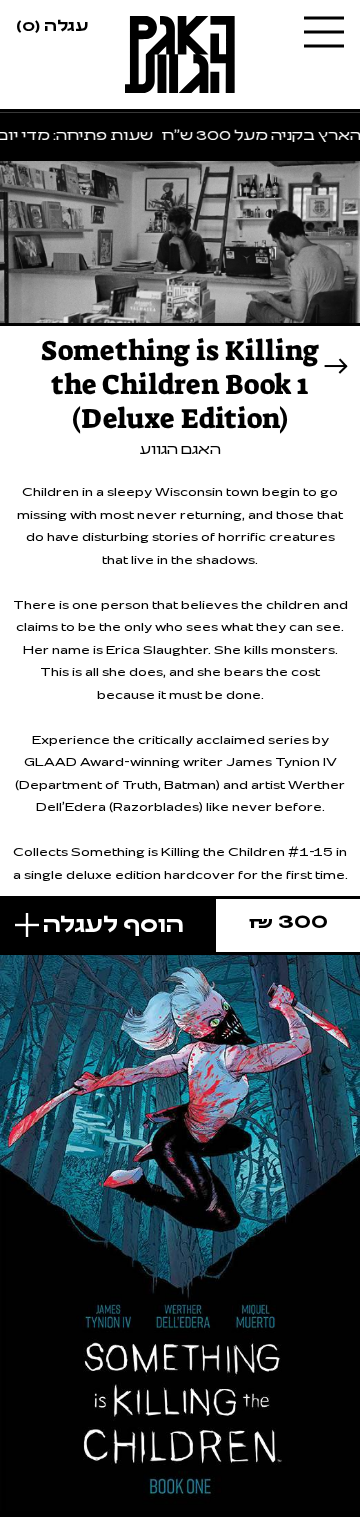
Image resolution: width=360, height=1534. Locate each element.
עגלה (52, 24)
